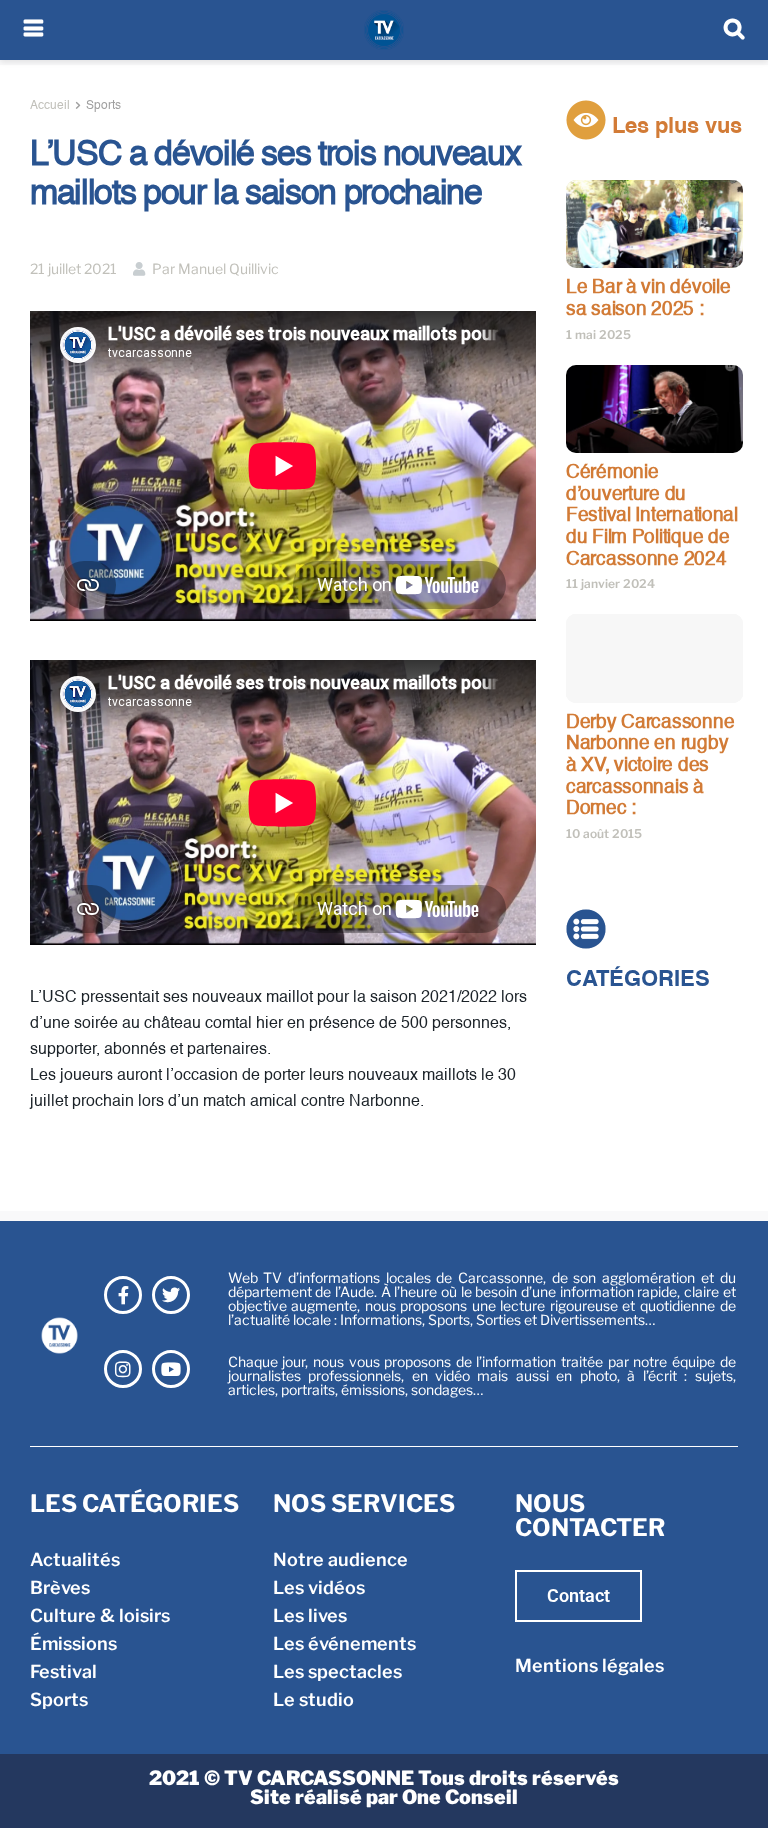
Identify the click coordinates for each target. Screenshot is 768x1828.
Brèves (596, 1052)
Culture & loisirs (636, 1080)
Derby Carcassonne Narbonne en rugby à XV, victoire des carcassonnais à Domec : (650, 765)
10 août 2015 (604, 833)
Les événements (344, 1643)
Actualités (611, 1024)
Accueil (50, 106)
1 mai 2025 (598, 334)
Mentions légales (589, 1665)
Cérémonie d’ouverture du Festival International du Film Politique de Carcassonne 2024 (652, 515)
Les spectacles (337, 1671)
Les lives (310, 1615)
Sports (103, 106)
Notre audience (340, 1559)
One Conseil (460, 1797)
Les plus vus (674, 127)
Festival (599, 1136)
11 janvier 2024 (610, 583)
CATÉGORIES (638, 980)
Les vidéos (319, 1587)
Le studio (313, 1699)
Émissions (609, 1108)
